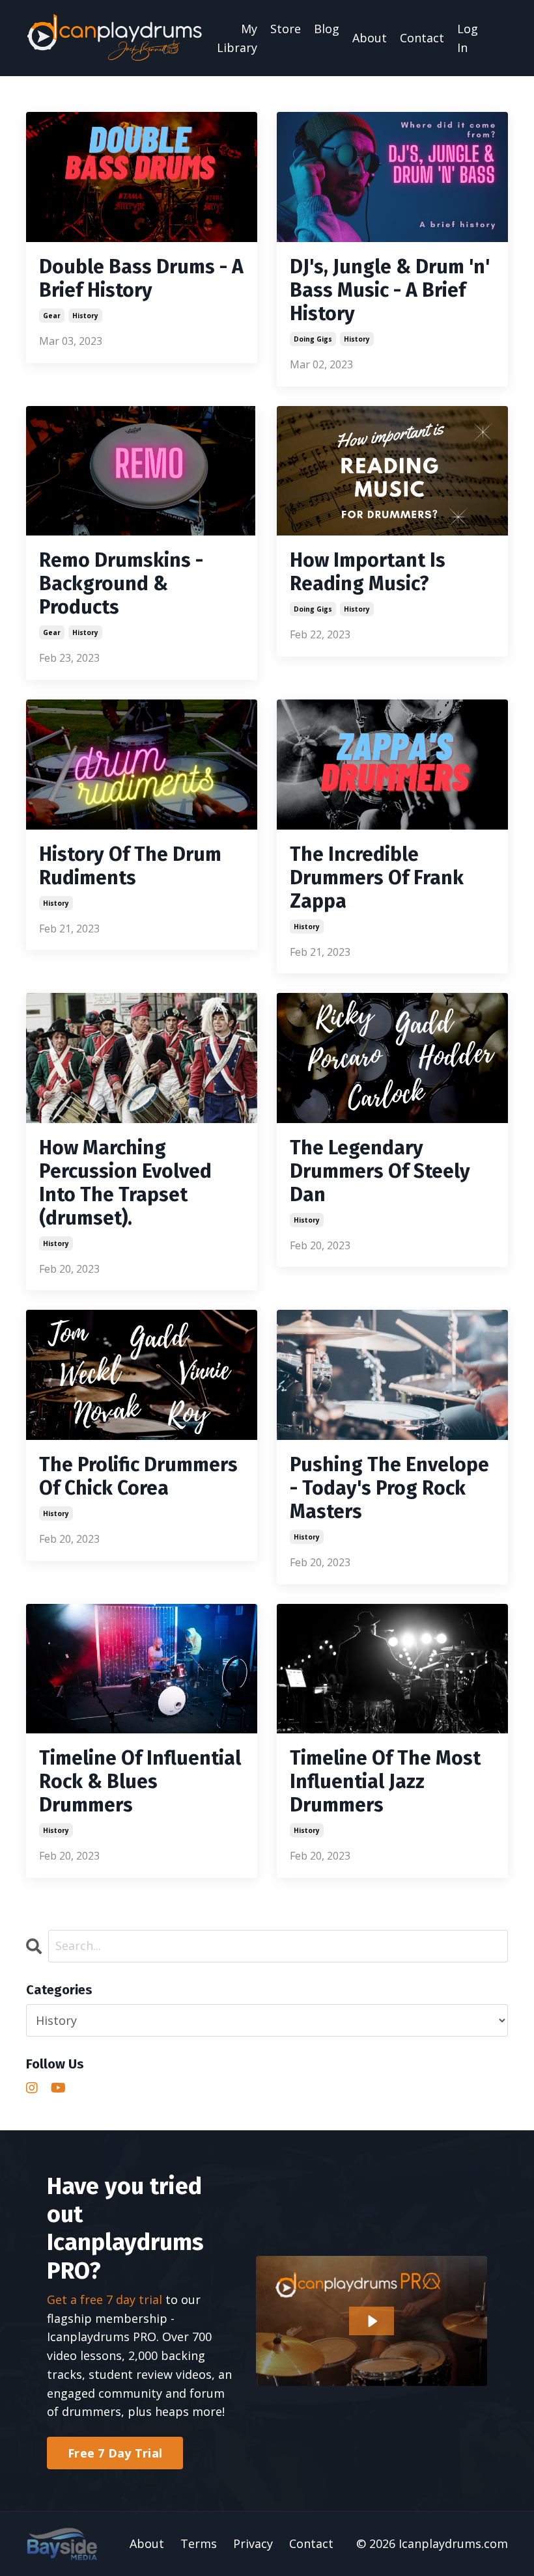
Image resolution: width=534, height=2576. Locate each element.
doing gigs (313, 339)
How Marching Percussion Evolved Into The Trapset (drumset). (125, 1183)
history (85, 316)
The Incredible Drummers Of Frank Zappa (377, 878)
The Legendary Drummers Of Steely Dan (380, 1171)
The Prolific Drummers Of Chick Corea (138, 1476)
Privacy (253, 2543)
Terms (199, 2543)
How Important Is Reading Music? (368, 572)
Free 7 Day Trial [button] (115, 2453)
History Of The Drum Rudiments (130, 866)
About (370, 38)
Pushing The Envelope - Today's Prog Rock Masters (389, 1488)
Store (286, 29)
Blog (327, 29)
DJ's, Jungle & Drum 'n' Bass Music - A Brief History (390, 290)
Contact (422, 38)
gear (52, 316)
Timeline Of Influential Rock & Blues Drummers (140, 1782)
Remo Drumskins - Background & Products (121, 584)
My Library (237, 38)
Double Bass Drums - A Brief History (141, 278)
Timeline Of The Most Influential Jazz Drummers (385, 1782)
